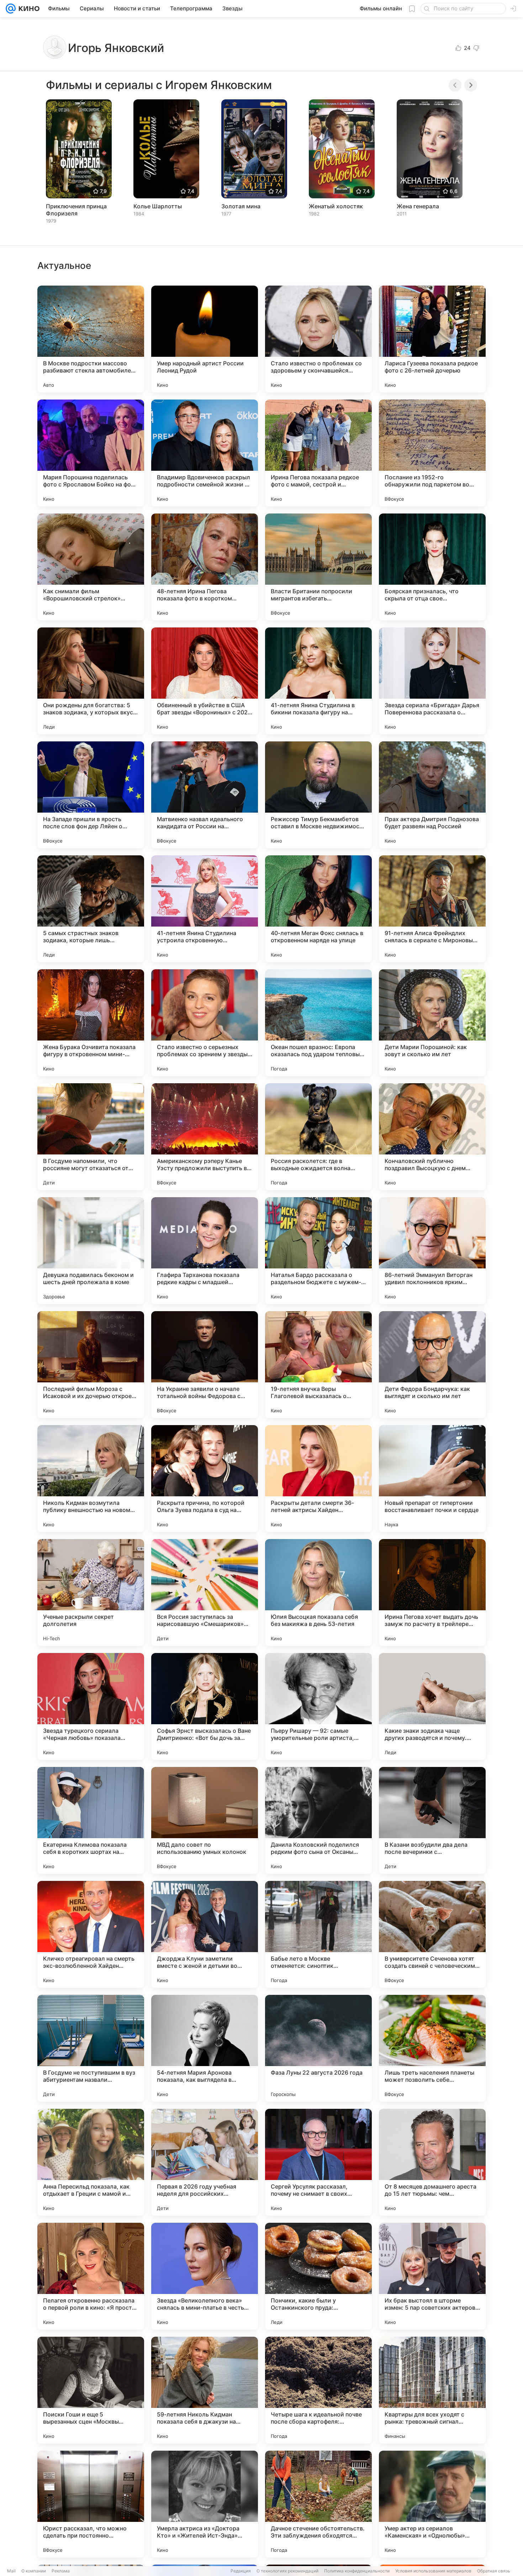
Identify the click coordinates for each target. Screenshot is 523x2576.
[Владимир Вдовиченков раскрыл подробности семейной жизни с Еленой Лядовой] (205, 453)
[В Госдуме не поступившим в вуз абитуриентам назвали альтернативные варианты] (91, 2048)
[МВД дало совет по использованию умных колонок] (205, 1820)
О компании (34, 2571)
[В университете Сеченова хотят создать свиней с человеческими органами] (432, 1934)
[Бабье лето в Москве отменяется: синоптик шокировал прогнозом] (318, 1934)
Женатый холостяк (336, 206)
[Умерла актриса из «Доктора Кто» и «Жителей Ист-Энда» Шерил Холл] (205, 2504)
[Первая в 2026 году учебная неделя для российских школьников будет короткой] (205, 2162)
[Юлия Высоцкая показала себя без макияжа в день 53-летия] (318, 1592)
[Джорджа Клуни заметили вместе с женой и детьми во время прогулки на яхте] (205, 1934)
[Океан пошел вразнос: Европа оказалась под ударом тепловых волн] (318, 1023)
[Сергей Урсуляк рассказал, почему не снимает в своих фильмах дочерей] (318, 2162)
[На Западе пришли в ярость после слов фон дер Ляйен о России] (91, 795)
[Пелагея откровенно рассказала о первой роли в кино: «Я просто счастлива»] (91, 2276)
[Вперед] (471, 85)
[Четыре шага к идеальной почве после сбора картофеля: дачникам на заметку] (318, 2390)
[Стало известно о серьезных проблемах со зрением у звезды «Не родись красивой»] (205, 1023)
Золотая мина (241, 206)
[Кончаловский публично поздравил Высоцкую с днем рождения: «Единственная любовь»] (432, 1137)
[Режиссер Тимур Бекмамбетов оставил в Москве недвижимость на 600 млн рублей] (318, 795)
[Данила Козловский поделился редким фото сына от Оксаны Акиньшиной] (318, 1820)
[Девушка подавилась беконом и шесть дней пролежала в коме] (91, 1251)
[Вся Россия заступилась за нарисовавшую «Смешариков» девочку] (205, 1592)
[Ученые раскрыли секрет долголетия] (91, 1592)
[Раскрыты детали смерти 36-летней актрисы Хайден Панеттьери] (318, 1479)
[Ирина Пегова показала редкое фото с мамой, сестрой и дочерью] (318, 453)
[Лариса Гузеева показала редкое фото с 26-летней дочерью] (432, 339)
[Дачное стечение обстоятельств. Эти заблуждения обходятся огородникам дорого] (318, 2504)
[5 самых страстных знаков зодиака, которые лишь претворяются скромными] (91, 909)
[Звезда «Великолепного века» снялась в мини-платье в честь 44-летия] (205, 2276)
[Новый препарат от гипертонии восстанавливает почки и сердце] (432, 1479)
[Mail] (11, 9)
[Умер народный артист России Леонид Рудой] (205, 339)
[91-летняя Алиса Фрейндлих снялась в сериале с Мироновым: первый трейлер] (432, 909)
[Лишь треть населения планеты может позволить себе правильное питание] (432, 2048)
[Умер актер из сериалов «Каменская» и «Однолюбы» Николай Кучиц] (432, 2504)
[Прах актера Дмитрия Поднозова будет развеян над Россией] (432, 795)
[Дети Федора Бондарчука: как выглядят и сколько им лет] (432, 1365)
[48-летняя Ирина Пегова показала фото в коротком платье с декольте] (205, 567)
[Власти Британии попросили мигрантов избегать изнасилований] (318, 567)
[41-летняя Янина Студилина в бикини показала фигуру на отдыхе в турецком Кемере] (318, 681)
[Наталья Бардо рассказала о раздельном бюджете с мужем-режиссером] (318, 1251)
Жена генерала (418, 206)
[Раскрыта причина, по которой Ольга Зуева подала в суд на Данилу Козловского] (205, 1479)
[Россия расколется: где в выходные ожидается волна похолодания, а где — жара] (318, 1137)
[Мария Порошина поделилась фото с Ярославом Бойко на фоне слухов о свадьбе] (91, 453)
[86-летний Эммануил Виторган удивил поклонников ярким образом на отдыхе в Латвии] (432, 1251)
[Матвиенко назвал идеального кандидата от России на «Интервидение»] (205, 795)
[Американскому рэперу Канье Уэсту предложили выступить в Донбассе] (205, 1137)
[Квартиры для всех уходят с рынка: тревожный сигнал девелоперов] (432, 2390)
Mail (11, 2571)
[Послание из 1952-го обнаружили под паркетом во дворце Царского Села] (432, 453)
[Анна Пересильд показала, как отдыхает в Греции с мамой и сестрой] (91, 2162)
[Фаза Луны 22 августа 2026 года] (318, 2048)
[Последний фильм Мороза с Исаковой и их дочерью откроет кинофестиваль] (91, 1365)
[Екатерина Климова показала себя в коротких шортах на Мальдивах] (91, 1820)
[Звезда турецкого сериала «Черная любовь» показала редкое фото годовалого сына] (91, 1706)
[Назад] (455, 85)
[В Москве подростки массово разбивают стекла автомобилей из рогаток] (91, 339)
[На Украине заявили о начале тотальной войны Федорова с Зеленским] (205, 1365)
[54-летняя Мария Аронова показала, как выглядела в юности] (205, 2048)
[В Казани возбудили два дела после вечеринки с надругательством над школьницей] (432, 1820)
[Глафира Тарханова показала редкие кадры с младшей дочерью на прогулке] (205, 1251)
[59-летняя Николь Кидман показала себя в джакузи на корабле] (205, 2390)
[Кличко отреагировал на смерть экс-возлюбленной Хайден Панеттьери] (91, 1934)
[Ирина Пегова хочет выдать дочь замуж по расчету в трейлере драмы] (432, 1592)
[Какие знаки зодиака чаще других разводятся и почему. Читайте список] (432, 1706)
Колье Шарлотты (158, 206)
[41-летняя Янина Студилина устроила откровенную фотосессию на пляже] (205, 909)
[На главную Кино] (28, 9)
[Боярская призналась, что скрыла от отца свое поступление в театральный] (432, 567)
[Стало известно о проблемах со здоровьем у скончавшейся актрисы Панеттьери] (318, 339)
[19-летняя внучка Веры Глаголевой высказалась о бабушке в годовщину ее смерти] (318, 1365)
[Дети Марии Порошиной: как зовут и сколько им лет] (432, 1023)
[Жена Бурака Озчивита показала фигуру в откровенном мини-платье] (91, 1023)
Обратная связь (494, 2571)
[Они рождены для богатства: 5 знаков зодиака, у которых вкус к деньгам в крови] (91, 681)
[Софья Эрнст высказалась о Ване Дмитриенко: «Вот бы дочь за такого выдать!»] (205, 1706)
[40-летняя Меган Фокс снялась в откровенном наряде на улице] (318, 909)
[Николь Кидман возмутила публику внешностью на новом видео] (91, 1479)
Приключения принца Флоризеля (76, 210)
